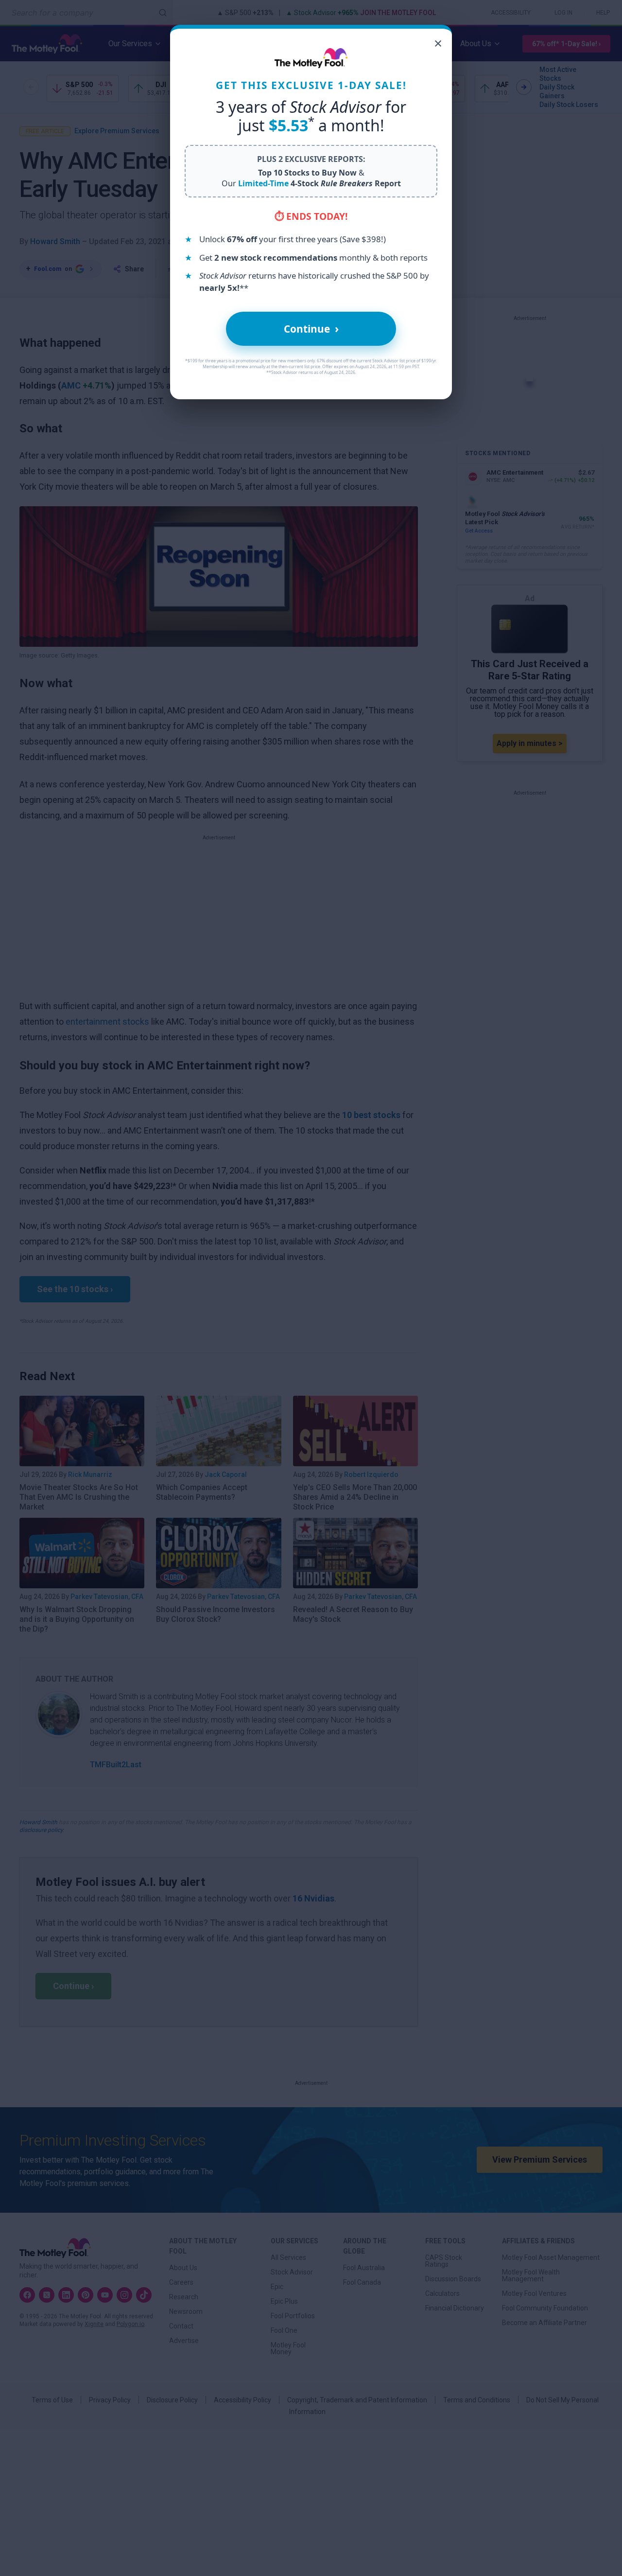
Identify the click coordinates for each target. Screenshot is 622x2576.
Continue (311, 329)
